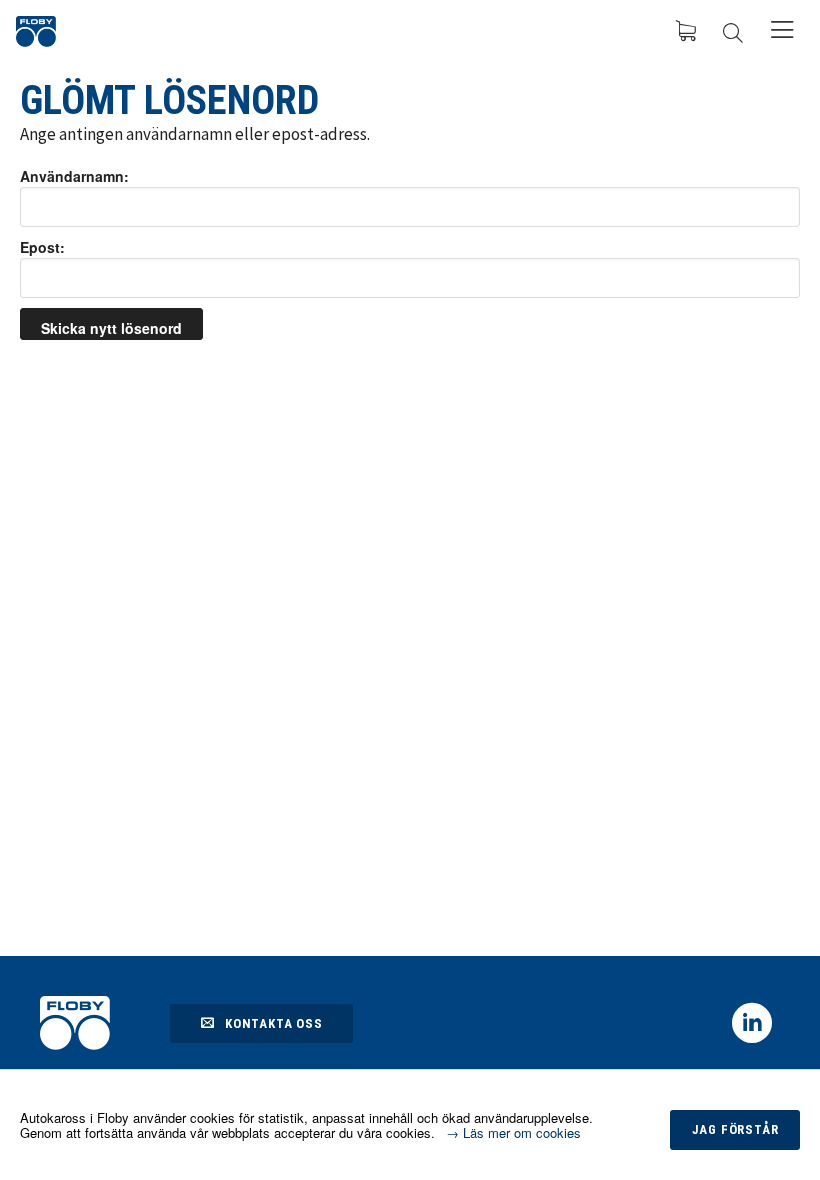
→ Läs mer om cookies (513, 1132)
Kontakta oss (274, 1023)
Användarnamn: (74, 176)
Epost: (42, 247)
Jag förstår (735, 1129)
